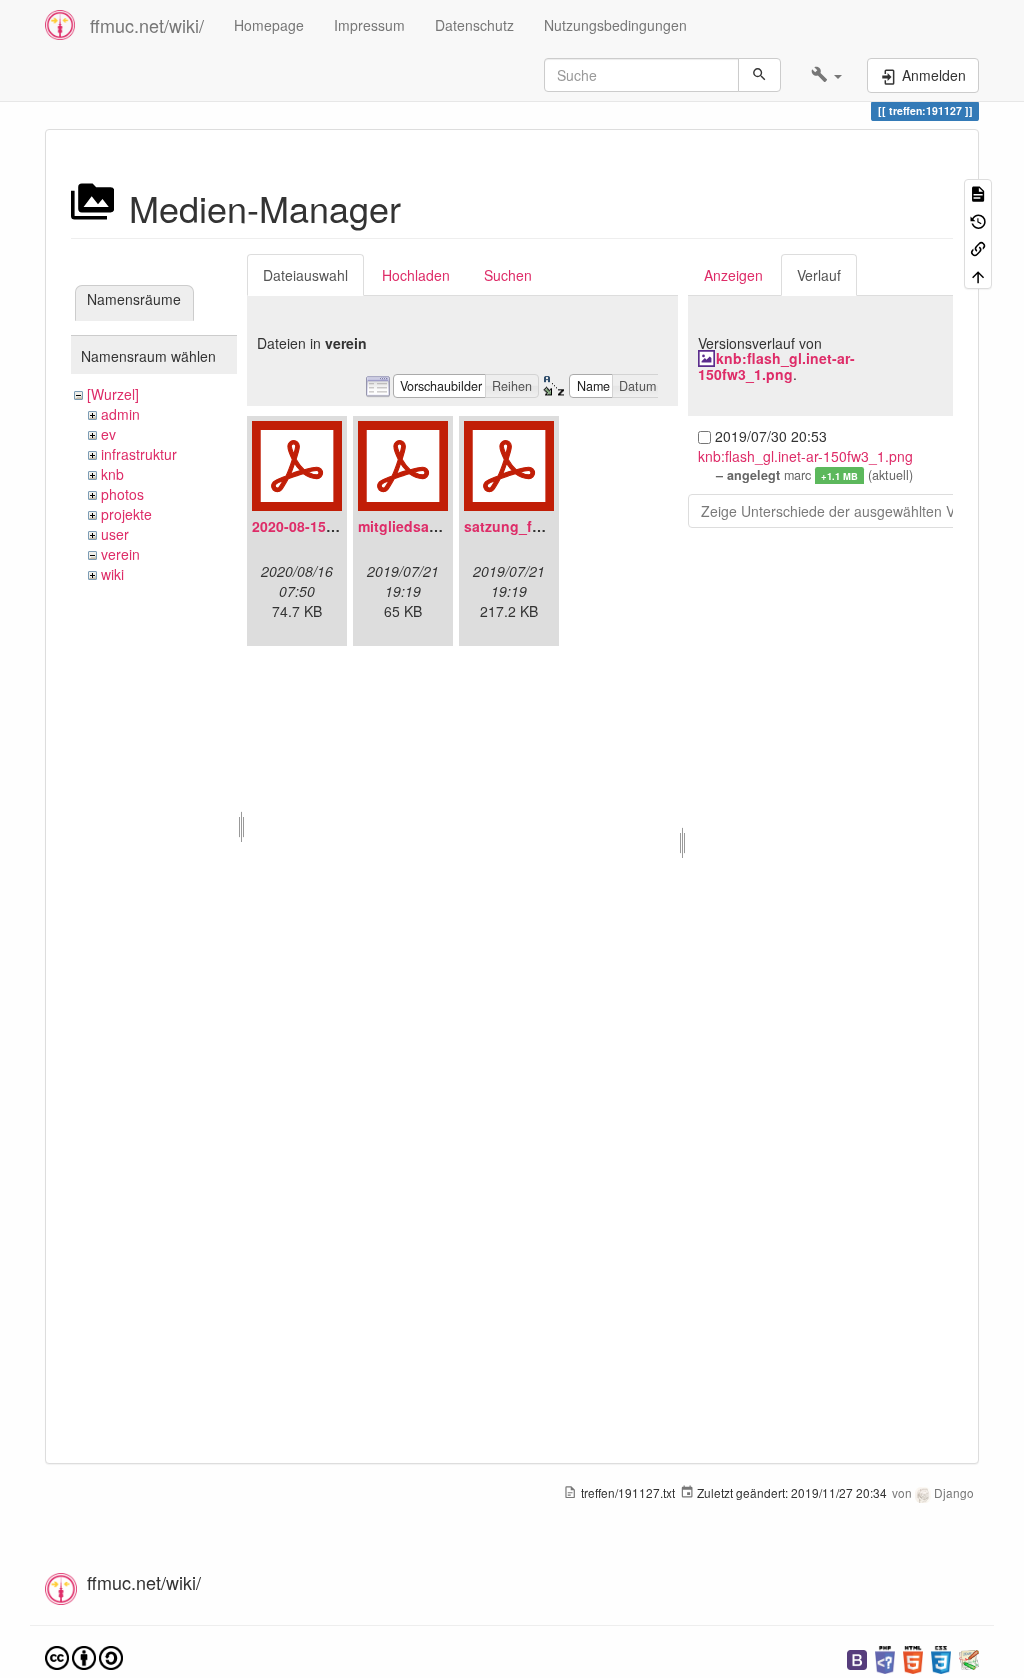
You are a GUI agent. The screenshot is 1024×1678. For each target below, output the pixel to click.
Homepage (269, 25)
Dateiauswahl (305, 275)
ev (108, 434)
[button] (826, 75)
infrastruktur (139, 454)
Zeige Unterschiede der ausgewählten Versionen (855, 511)
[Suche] (759, 75)
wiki (112, 574)
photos (122, 494)
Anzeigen (733, 275)
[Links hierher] (978, 247)
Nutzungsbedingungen (615, 25)
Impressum (369, 25)
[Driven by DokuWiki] (969, 1657)
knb (112, 474)
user (115, 534)
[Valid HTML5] (913, 1657)
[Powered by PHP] (885, 1657)
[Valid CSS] (941, 1657)
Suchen (508, 275)
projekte (126, 514)
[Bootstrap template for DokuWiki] (857, 1657)
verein (120, 554)
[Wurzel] (113, 394)
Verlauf (819, 275)
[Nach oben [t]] (978, 274)
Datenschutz (474, 25)
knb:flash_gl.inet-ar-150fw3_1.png (776, 365)
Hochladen (416, 275)
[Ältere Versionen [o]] (978, 219)
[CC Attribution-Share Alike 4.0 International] (84, 1655)
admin (120, 414)
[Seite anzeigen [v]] (978, 192)
